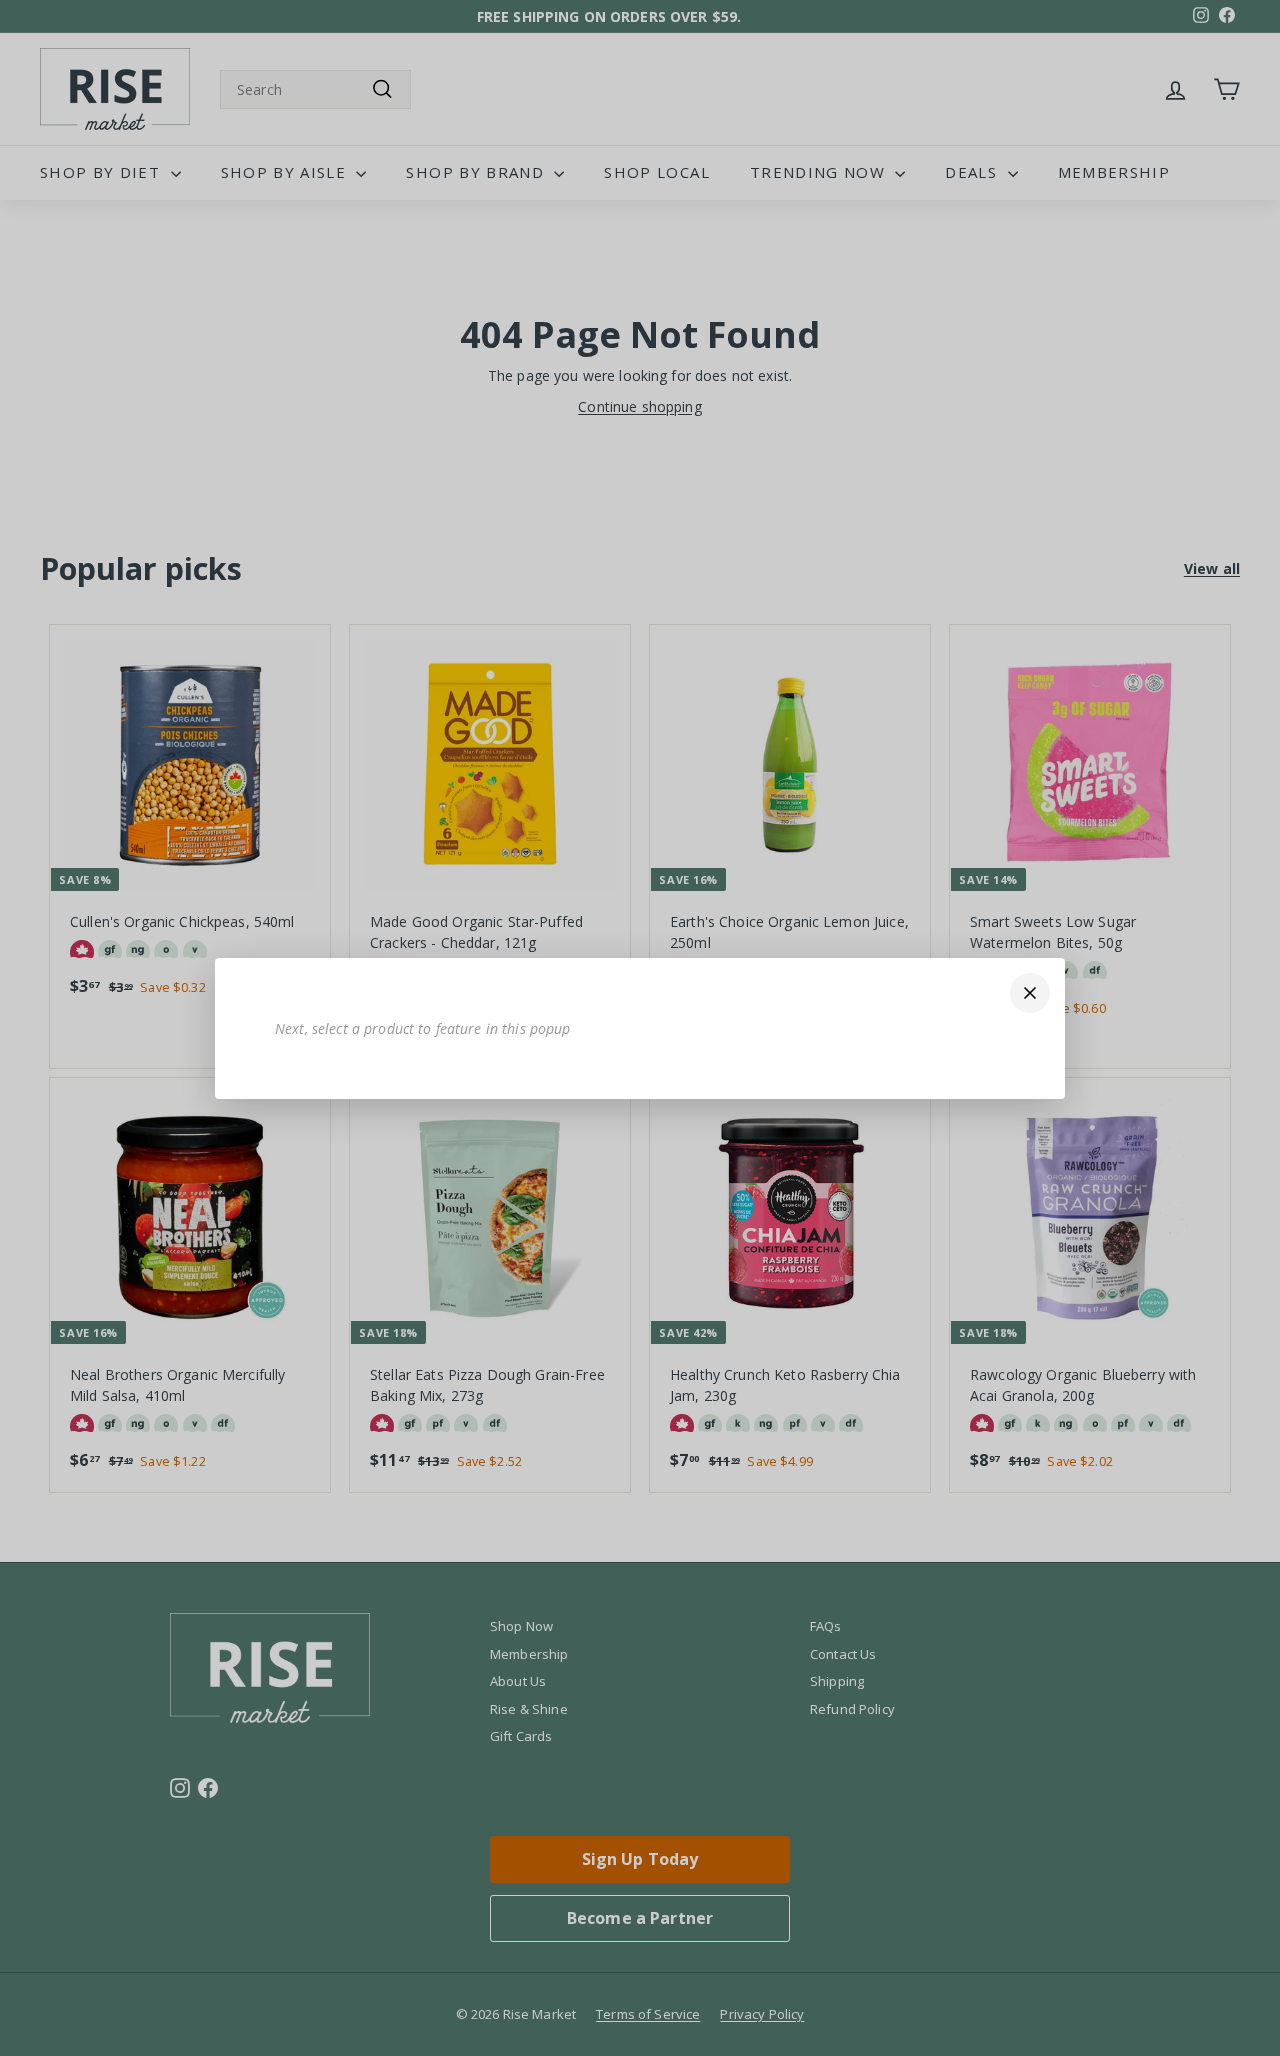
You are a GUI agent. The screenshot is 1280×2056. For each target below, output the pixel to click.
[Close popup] (1030, 993)
